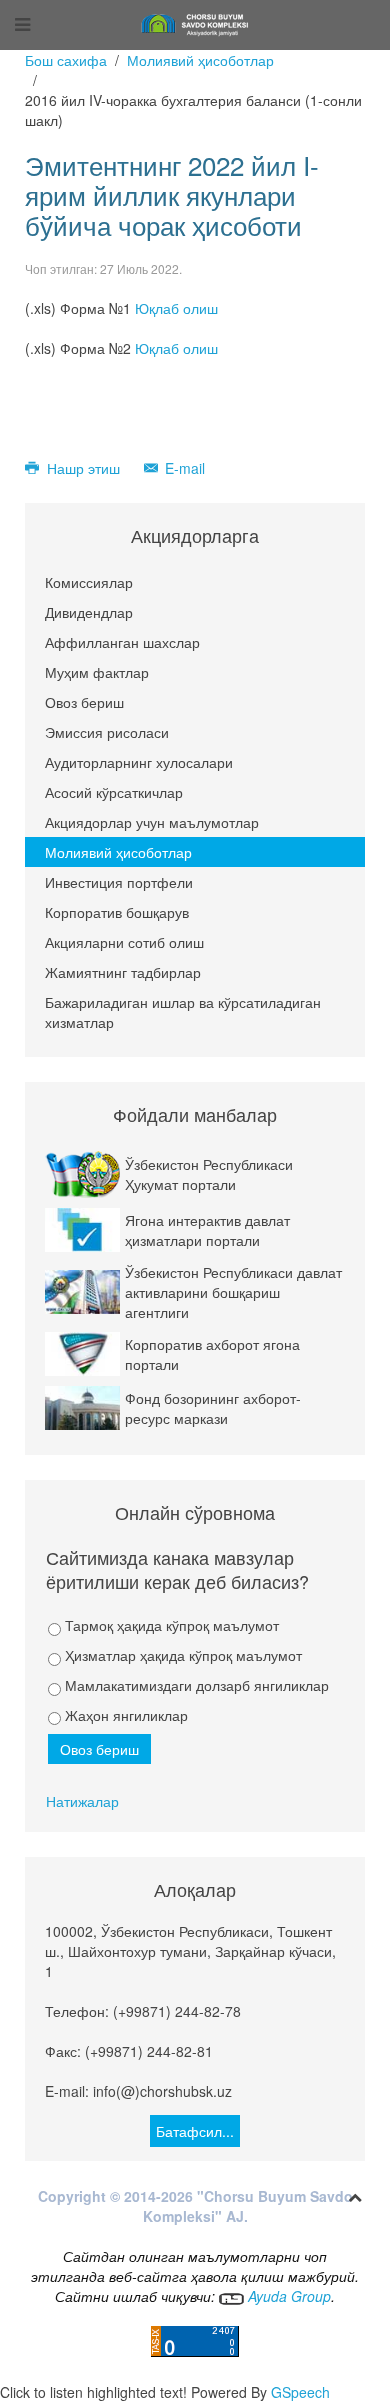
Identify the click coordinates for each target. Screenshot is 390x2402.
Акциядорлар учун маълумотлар (152, 822)
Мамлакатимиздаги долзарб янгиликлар (195, 1685)
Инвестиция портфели (119, 882)
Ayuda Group (287, 2296)
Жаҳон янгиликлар (124, 1715)
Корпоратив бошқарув (117, 912)
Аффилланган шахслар (122, 642)
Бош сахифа (66, 60)
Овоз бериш (84, 702)
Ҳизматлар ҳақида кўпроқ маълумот (181, 1655)
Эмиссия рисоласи (107, 732)
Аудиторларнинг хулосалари (139, 762)
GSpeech (300, 2392)
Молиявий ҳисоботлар (200, 60)
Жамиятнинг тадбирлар (123, 972)
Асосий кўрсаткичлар (114, 792)
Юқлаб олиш (176, 308)
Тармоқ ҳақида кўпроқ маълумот (170, 1625)
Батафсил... (195, 2131)
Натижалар (82, 1801)
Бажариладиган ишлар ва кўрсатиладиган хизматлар (183, 1012)
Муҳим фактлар (97, 672)
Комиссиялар (89, 582)
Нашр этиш (83, 468)
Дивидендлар (89, 612)
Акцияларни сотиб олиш (124, 942)
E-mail (183, 468)
